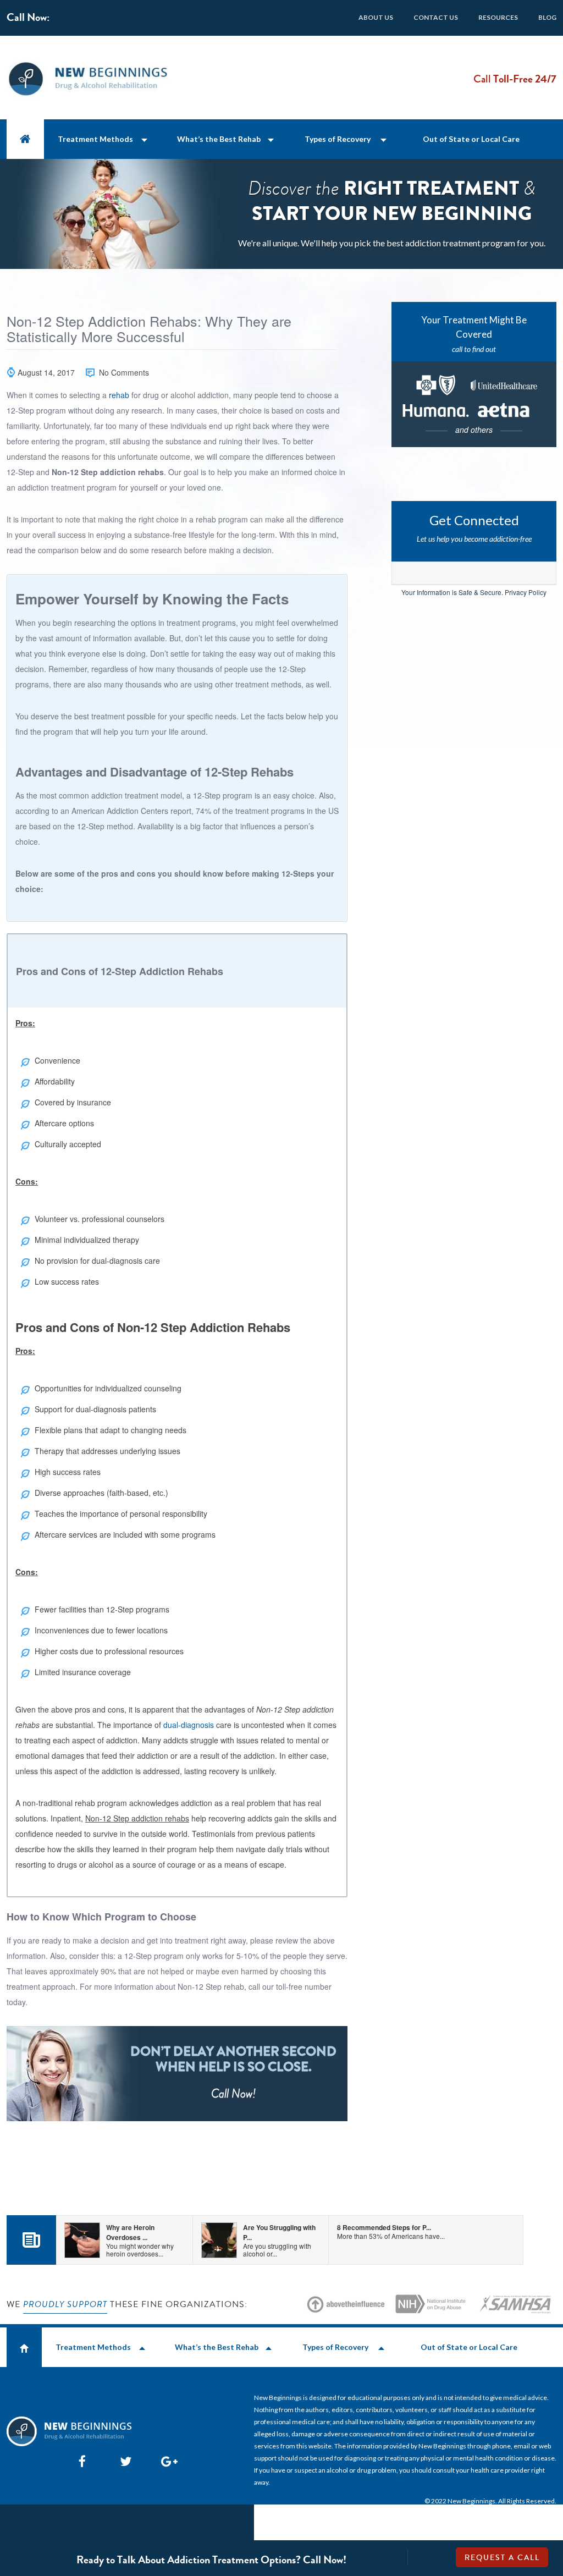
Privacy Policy (526, 592)
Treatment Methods (95, 139)
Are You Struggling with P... (279, 2240)
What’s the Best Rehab (219, 139)
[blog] (31, 2244)
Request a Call (502, 2558)
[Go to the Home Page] (25, 139)
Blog (547, 17)
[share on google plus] (164, 2461)
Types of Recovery (338, 139)
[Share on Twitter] (123, 2461)
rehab (119, 395)
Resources (498, 17)
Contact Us (436, 17)
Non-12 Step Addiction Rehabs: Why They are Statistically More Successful (149, 329)
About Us (376, 17)
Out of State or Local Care (471, 139)
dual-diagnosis (189, 1725)
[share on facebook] (82, 2461)
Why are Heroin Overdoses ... (140, 2240)
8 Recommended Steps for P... (391, 2231)
